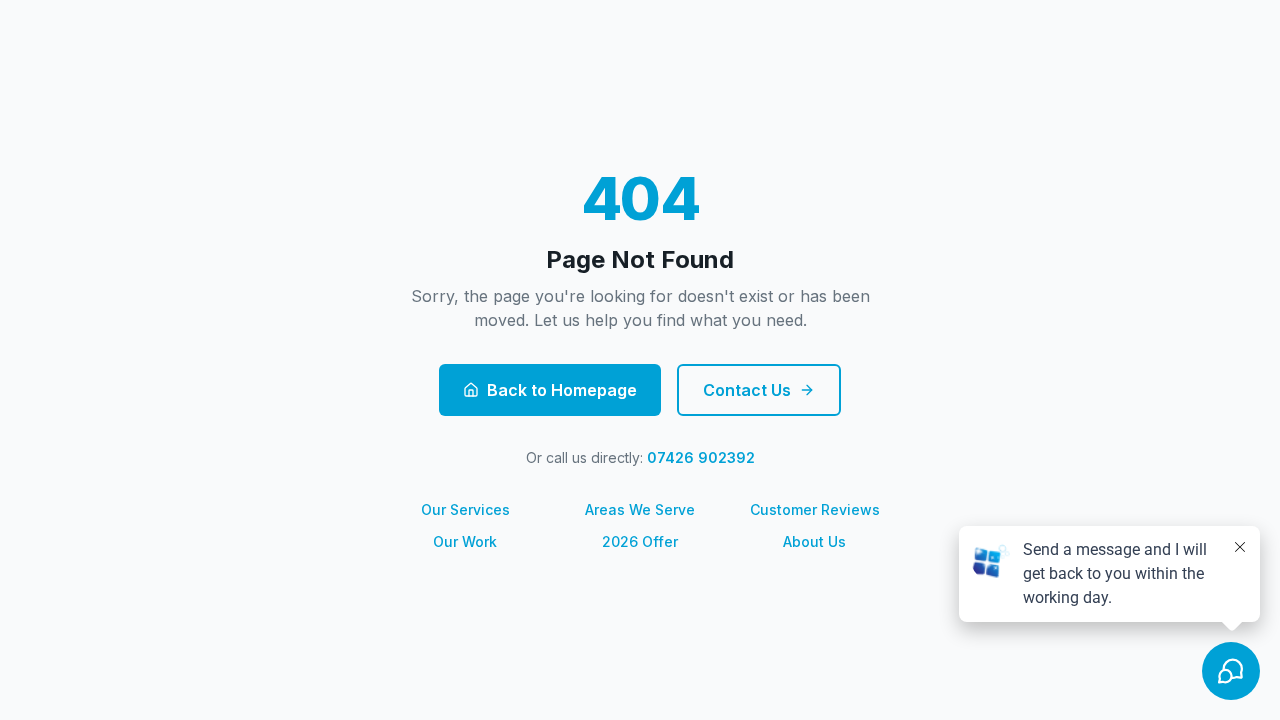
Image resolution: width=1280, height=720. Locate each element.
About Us (814, 541)
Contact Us (747, 390)
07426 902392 (701, 457)
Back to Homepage (562, 390)
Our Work (465, 541)
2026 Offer (640, 541)
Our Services (465, 509)
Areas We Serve (640, 509)
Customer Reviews (815, 509)
